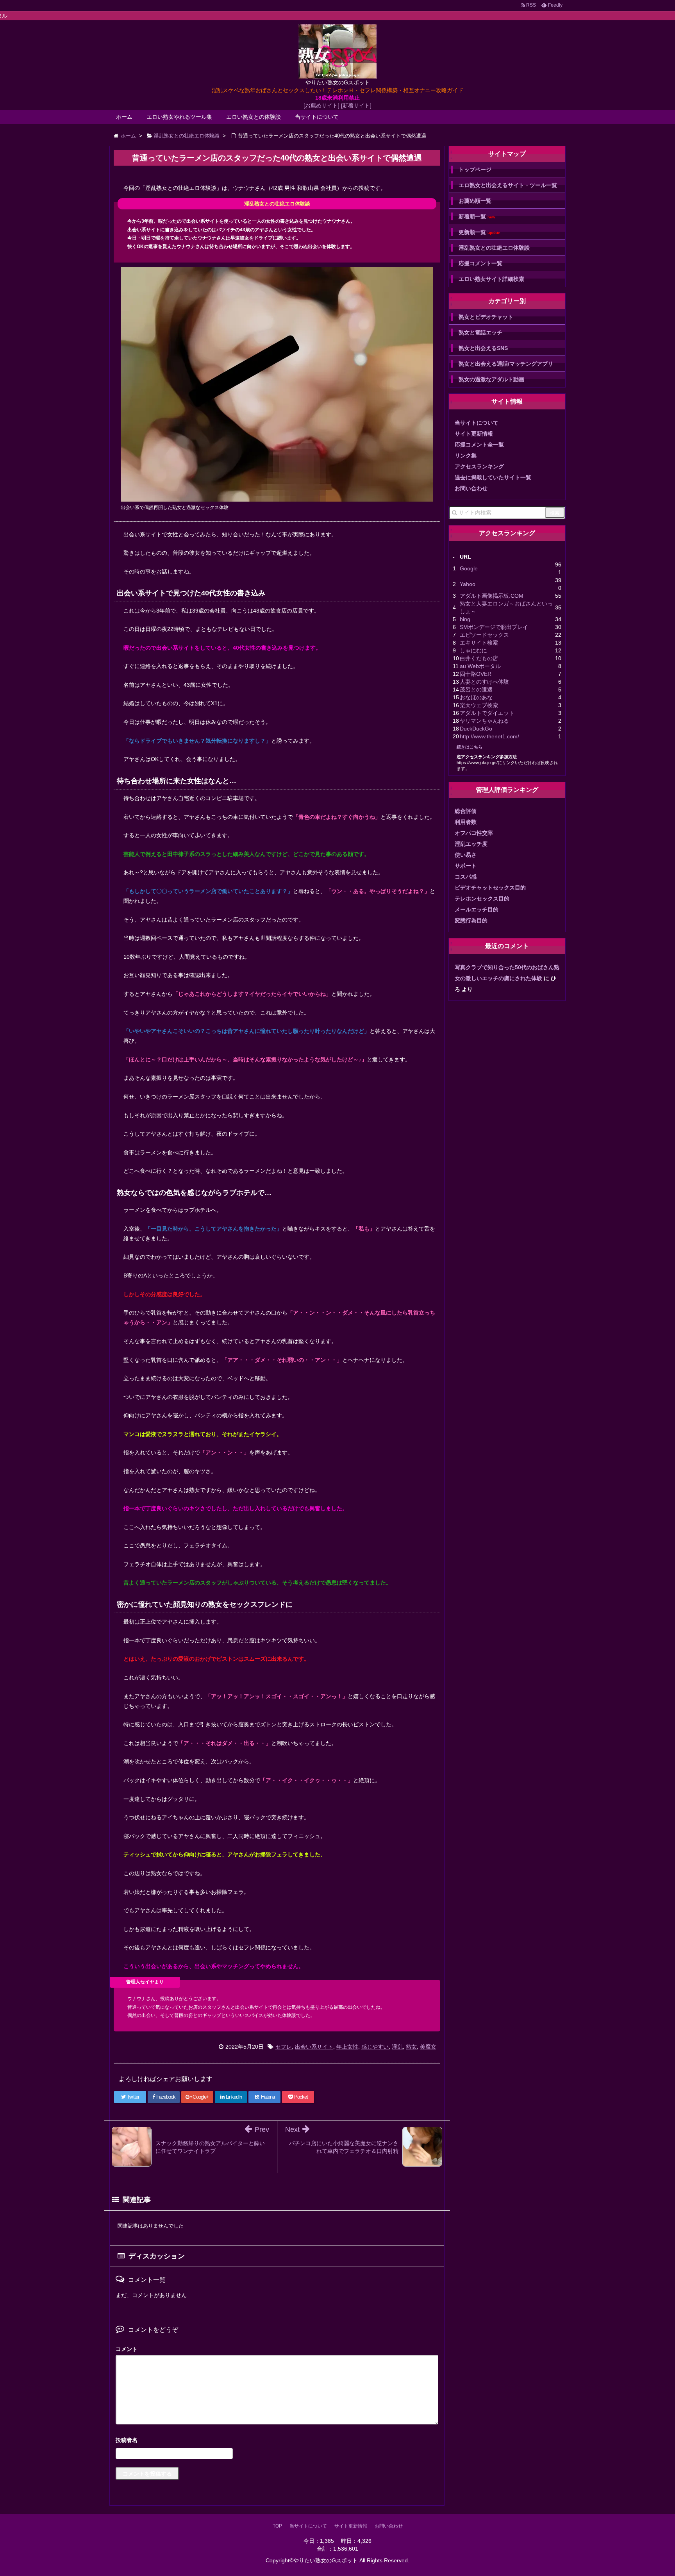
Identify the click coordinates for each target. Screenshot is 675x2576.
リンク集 (466, 456)
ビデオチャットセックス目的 (490, 888)
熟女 (411, 2047)
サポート (466, 866)
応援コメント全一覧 (479, 445)
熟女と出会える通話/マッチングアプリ (506, 364)
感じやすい (375, 2047)
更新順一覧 (479, 232)
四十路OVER (476, 674)
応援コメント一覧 (480, 263)
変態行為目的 (471, 920)
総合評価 (466, 811)
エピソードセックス (484, 635)
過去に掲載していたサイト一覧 (493, 477)
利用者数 (466, 822)
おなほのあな (476, 697)
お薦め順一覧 (475, 201)
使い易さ (466, 855)
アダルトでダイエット (487, 713)
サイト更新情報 (474, 434)
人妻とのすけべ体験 (484, 682)
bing (465, 619)
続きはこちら (470, 747)
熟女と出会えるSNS (483, 348)
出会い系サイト (314, 2047)
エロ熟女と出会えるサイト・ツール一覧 (508, 185)
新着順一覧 (477, 217)
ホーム (124, 117)
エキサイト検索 (479, 643)
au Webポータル (480, 666)
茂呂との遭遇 (476, 690)
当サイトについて (317, 117)
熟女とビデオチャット (486, 317)
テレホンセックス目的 (482, 899)
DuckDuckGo (476, 729)
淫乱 (397, 2047)
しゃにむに (473, 650)
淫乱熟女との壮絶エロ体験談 (494, 248)
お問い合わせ (471, 488)
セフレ (284, 2047)
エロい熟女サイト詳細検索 (491, 279)
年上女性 (347, 2047)
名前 (277, 2441)
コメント (127, 2349)
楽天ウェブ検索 (479, 705)
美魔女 (428, 2047)
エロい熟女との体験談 (254, 117)
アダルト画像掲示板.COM (492, 596)
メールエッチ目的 (477, 909)
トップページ (475, 170)
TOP (277, 2526)
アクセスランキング (479, 466)
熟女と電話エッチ (480, 332)
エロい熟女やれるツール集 (179, 117)
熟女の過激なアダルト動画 (491, 379)
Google (469, 568)
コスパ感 (466, 877)
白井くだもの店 (479, 658)
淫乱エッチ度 (471, 844)
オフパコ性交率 (474, 833)
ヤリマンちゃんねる (484, 721)
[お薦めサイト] (321, 105)
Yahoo (468, 584)
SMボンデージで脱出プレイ (494, 627)
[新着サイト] (356, 105)
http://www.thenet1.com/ (489, 736)
